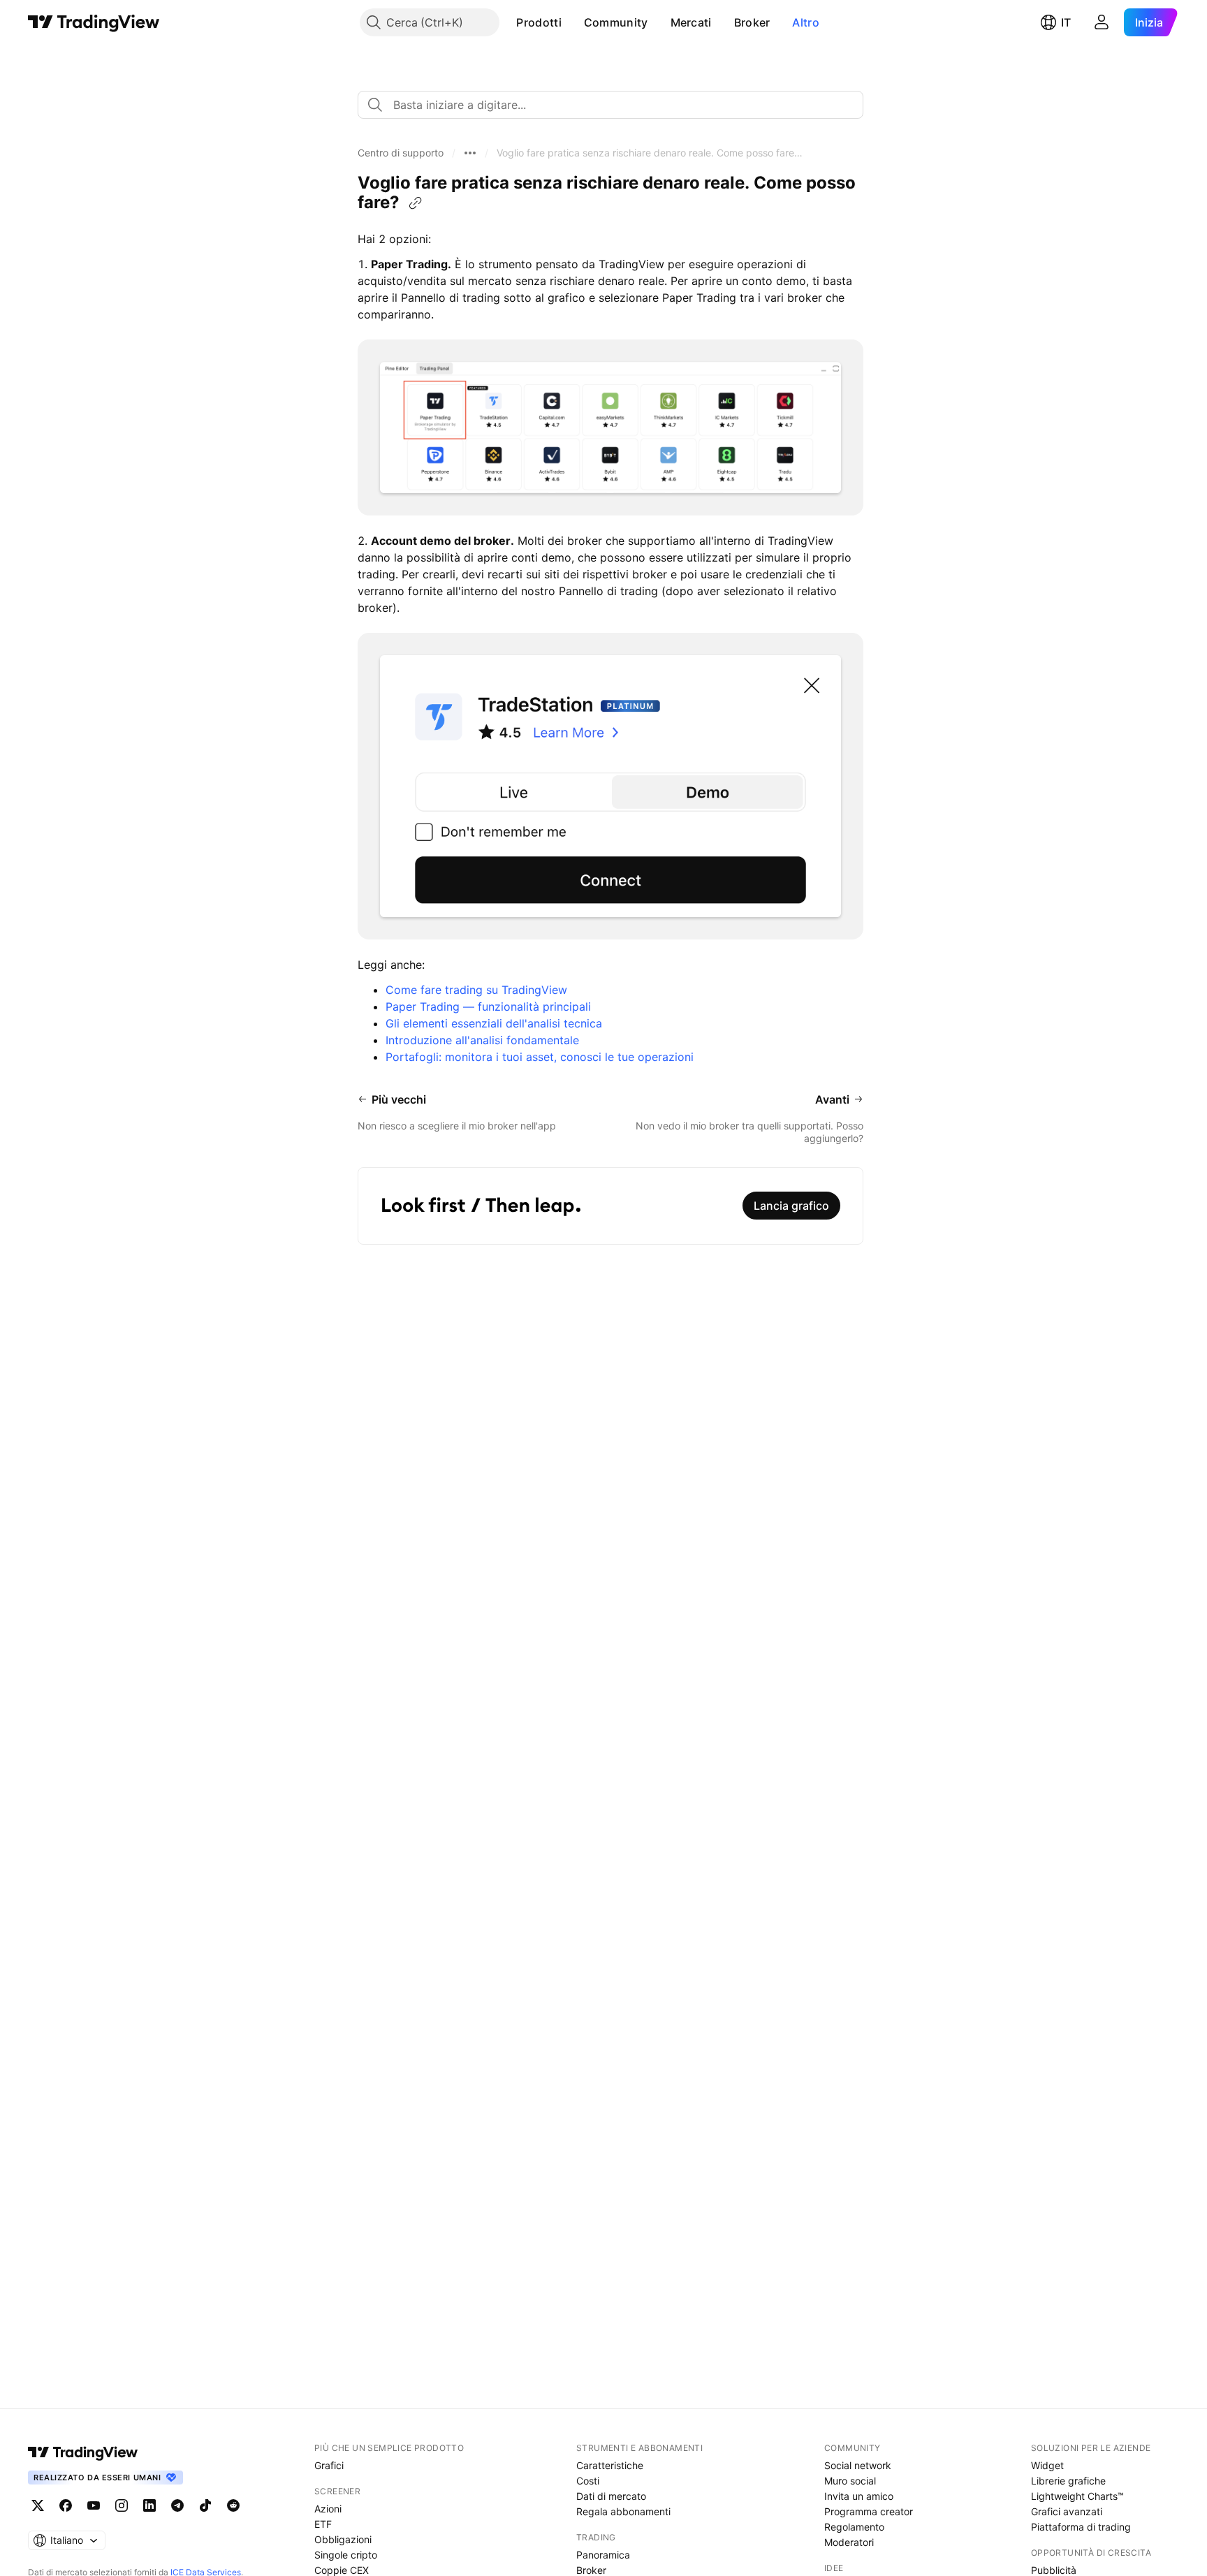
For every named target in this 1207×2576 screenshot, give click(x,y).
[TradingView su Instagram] (122, 2505)
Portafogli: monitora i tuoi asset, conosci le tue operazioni (540, 1057)
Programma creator (869, 2511)
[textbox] (616, 105)
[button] (572, 22)
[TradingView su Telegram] (177, 2505)
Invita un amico (859, 2496)
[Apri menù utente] (1102, 22)
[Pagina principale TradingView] (94, 22)
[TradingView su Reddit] (233, 2505)
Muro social (850, 2481)
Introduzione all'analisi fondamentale (482, 1040)
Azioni (328, 2509)
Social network (858, 2465)
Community (616, 22)
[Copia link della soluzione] (416, 203)
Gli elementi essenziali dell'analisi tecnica (494, 1023)
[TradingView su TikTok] (205, 2505)
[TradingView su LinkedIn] (149, 2505)
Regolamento (854, 2527)
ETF (323, 2524)
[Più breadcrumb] (470, 153)
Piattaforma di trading (1081, 2527)
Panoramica (603, 2555)
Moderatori (849, 2542)
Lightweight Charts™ (1077, 2496)
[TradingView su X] (38, 2505)
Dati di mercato (611, 2496)
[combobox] (610, 105)
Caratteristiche (610, 2465)
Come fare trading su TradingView (476, 990)
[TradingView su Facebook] (66, 2505)
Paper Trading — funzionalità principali (488, 1007)
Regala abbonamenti (623, 2511)
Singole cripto (346, 2555)
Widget (1047, 2465)
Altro (806, 22)
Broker (752, 22)
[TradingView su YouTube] (94, 2505)
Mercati (691, 22)
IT (1066, 22)
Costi (588, 2481)
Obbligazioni (343, 2539)
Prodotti (539, 22)
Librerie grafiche (1068, 2481)
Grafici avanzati (1067, 2511)
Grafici (329, 2465)
